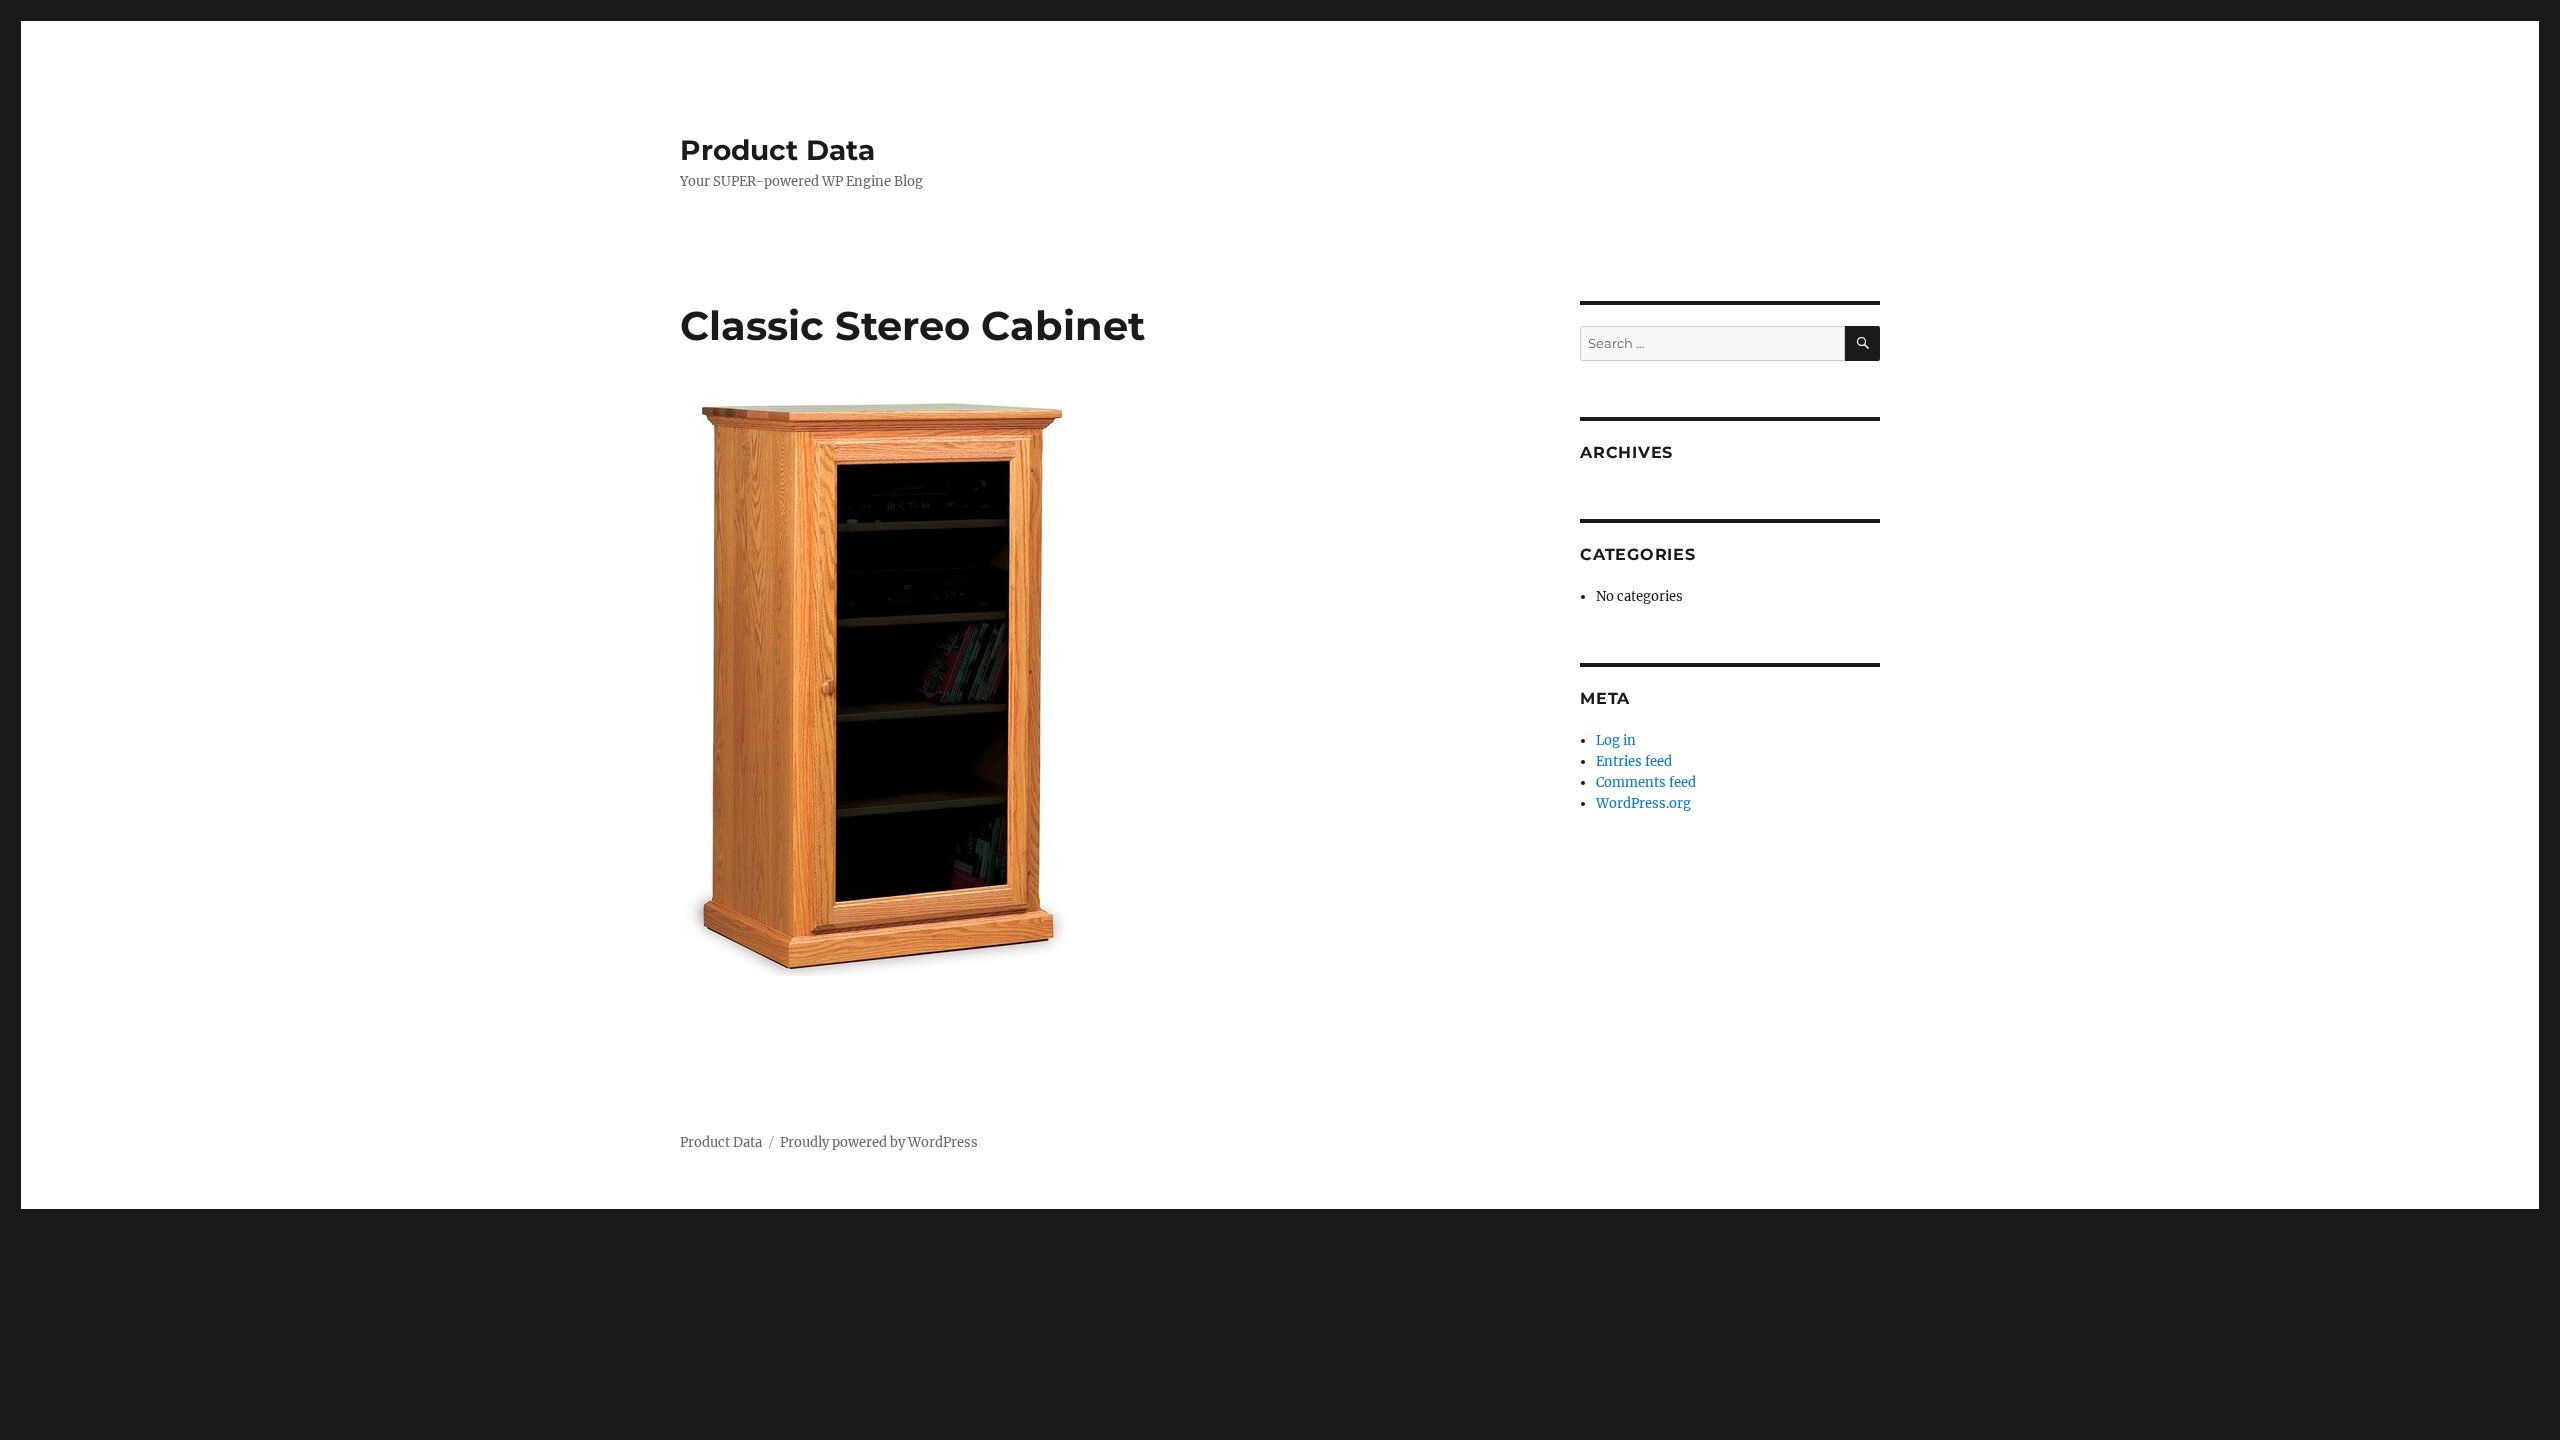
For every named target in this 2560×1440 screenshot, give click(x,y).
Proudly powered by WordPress (879, 1142)
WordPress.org (1643, 803)
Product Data (777, 150)
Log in (1616, 740)
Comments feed (1646, 782)
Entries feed (1634, 761)
